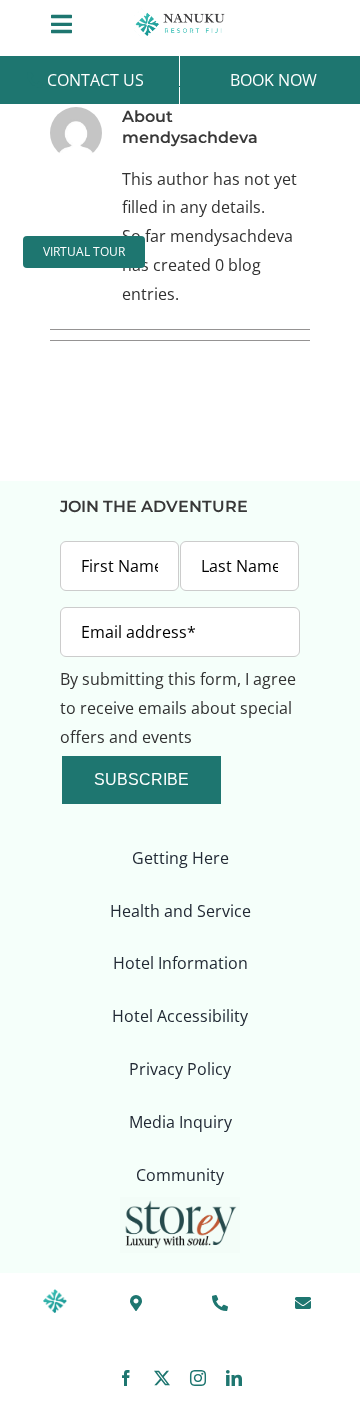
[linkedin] (234, 1378)
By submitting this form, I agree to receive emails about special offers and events (178, 708)
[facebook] (126, 1378)
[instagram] (198, 1378)
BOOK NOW (273, 80)
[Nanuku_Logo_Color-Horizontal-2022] (180, 16)
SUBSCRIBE (141, 779)
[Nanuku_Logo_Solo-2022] (55, 1297)
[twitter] (162, 1378)
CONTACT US (93, 80)
